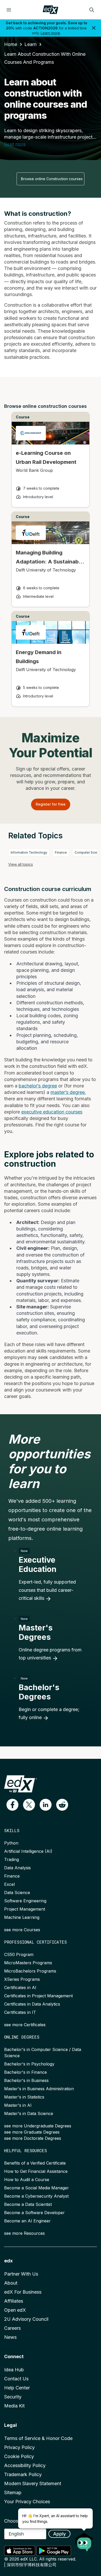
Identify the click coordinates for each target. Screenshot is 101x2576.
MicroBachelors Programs (30, 1971)
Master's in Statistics (24, 2097)
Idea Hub (14, 2370)
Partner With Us (21, 2274)
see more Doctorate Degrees (33, 2138)
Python (11, 1843)
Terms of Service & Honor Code (38, 2438)
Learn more (50, 33)
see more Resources (24, 2233)
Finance (61, 852)
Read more (15, 144)
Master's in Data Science (29, 2113)
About (11, 2283)
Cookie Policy (19, 2456)
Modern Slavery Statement (33, 2483)
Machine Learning (22, 1917)
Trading (12, 1859)
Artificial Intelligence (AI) (28, 1851)
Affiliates (14, 2301)
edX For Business (23, 2292)
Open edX (15, 2310)
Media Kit (14, 2406)
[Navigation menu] (9, 10)
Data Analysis (17, 1868)
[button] (12, 1805)
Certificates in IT (20, 2012)
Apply (59, 2534)
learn (30, 44)
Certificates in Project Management (38, 1996)
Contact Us (16, 2379)
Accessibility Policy (25, 2465)
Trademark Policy (23, 2474)
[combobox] (51, 179)
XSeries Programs (22, 1979)
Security (13, 2397)
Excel (9, 1884)
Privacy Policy (19, 2447)
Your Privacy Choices (27, 2502)
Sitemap (13, 2492)
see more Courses (22, 1930)
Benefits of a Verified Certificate (35, 2163)
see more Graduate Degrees (32, 2132)
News (10, 2337)
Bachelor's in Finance (26, 2072)
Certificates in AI (20, 1987)
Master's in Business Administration (39, 2089)
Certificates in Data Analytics (32, 2004)
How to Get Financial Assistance (36, 2171)
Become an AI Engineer (27, 2221)
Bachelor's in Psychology (29, 2064)
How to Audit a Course (27, 2180)
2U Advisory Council (26, 2319)
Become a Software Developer (34, 2213)
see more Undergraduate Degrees (38, 2126)
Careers (12, 2328)
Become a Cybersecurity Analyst (36, 2196)
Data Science (17, 1893)
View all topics (21, 864)
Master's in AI (18, 2105)
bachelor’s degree (38, 1086)
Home (11, 44)
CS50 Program (19, 1954)
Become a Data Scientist (28, 2204)
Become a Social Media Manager (37, 2188)
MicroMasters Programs (28, 1963)
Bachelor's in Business (26, 2080)
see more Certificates (25, 2025)
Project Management (25, 1909)
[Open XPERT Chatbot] (84, 2540)
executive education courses (52, 1112)
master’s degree (68, 1092)
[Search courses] (92, 10)
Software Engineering (25, 1901)
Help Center (17, 2388)
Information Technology (29, 852)
